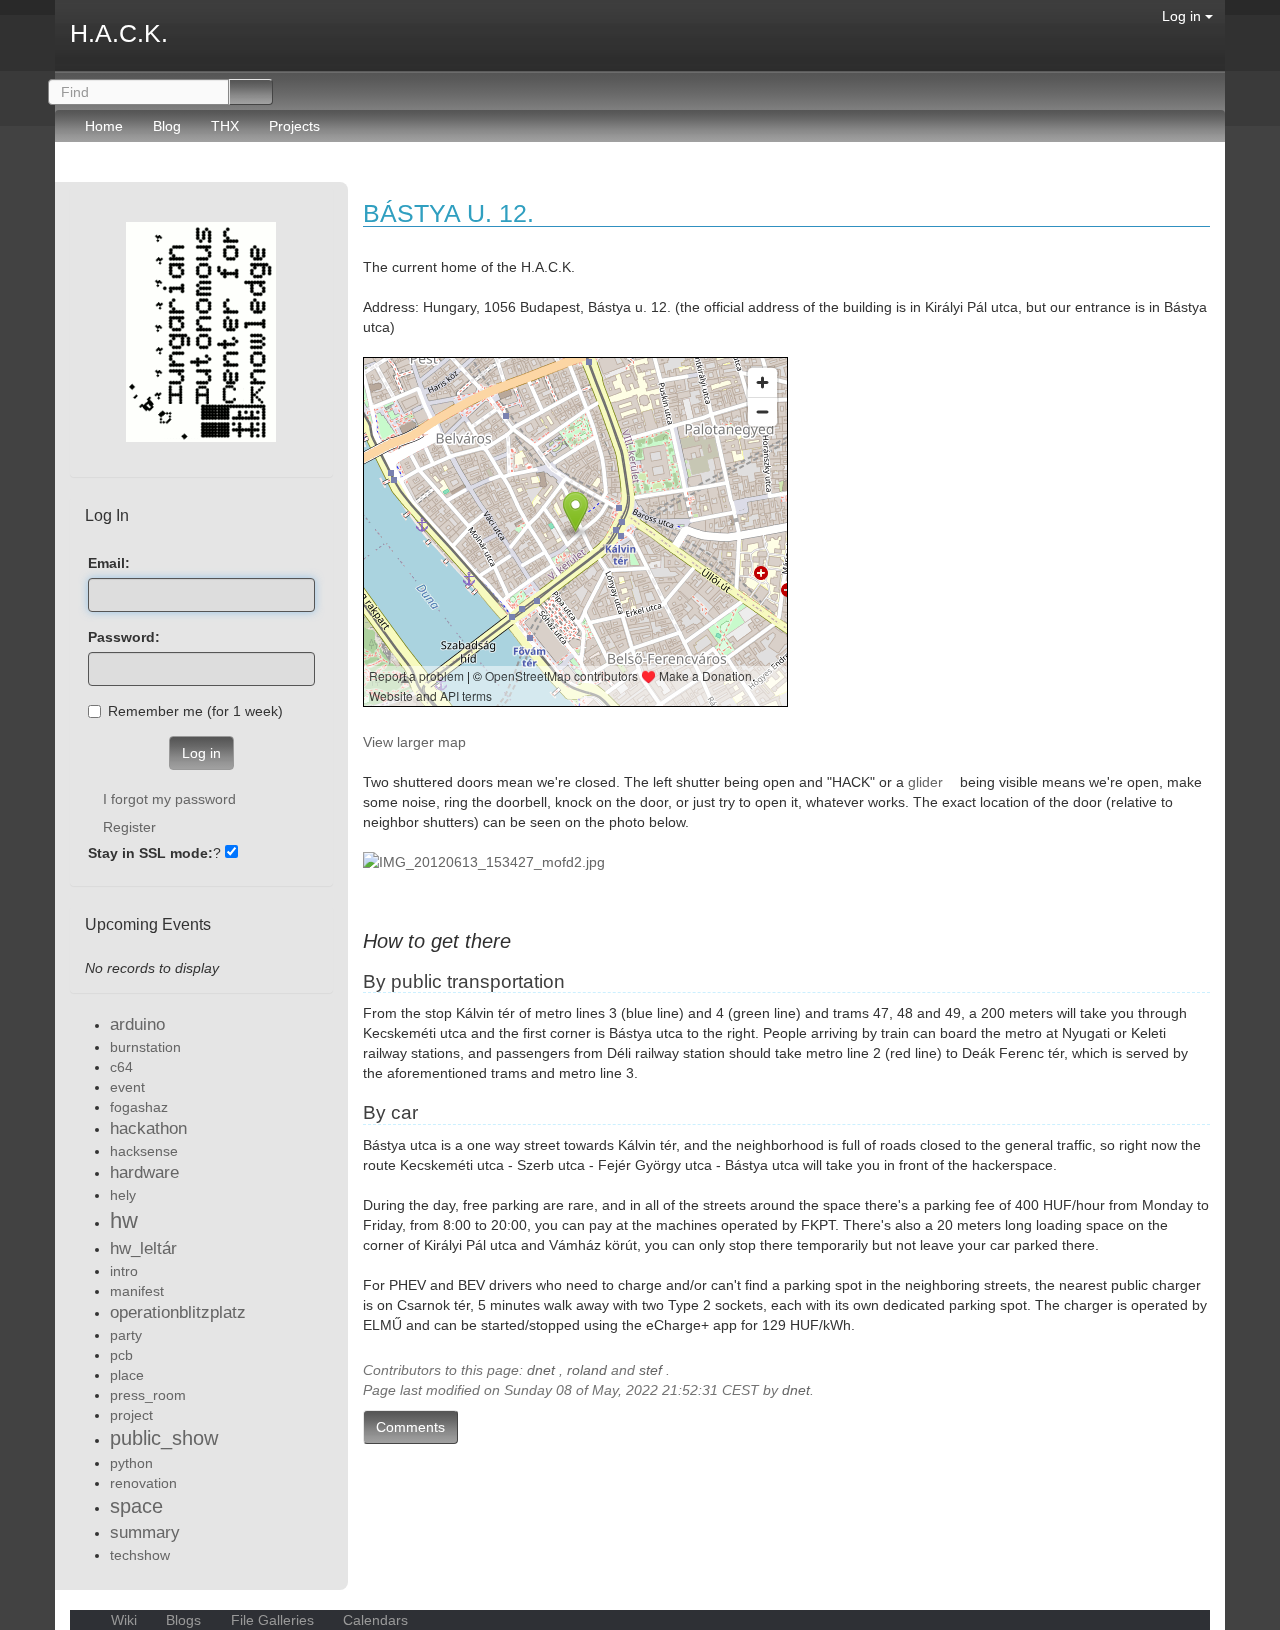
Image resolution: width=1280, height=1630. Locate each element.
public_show (164, 1438)
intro (124, 1271)
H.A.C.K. (119, 33)
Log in (1183, 16)
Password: (124, 637)
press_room (148, 1395)
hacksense (144, 1151)
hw (124, 1220)
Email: (109, 563)
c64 (121, 1067)
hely (123, 1195)
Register (129, 827)
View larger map (414, 742)
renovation (143, 1483)
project (131, 1415)
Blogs (183, 1620)
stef (650, 1370)
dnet (541, 1370)
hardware (144, 1172)
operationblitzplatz (178, 1312)
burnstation (145, 1047)
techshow (140, 1555)
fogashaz (139, 1107)
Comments (410, 1427)
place (127, 1375)
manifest (137, 1291)
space (136, 1506)
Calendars (373, 1620)
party (126, 1335)
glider (925, 782)
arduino (137, 1024)
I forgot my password (169, 799)
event (127, 1087)
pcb (121, 1355)
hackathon (148, 1128)
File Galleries (272, 1620)
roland (587, 1370)
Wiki (124, 1620)
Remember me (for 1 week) (195, 711)
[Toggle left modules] (81, 172)
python (131, 1463)
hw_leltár (143, 1248)
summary (145, 1532)
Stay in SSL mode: (150, 853)
